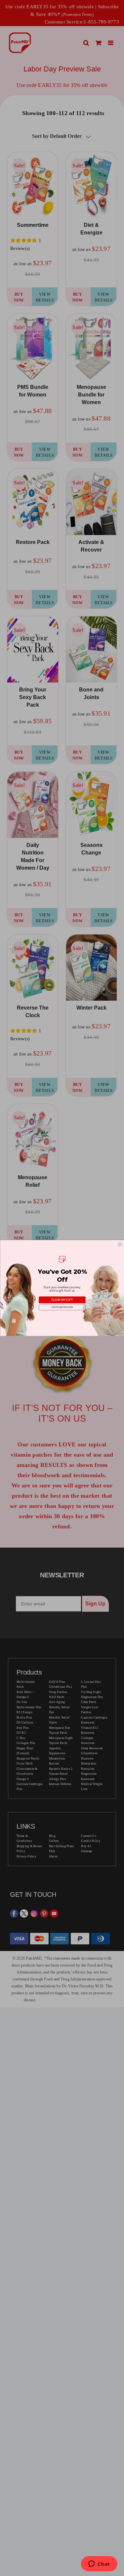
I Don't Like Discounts (62, 1307)
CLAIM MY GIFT (62, 1300)
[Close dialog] (119, 1244)
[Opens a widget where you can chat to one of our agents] (99, 2564)
